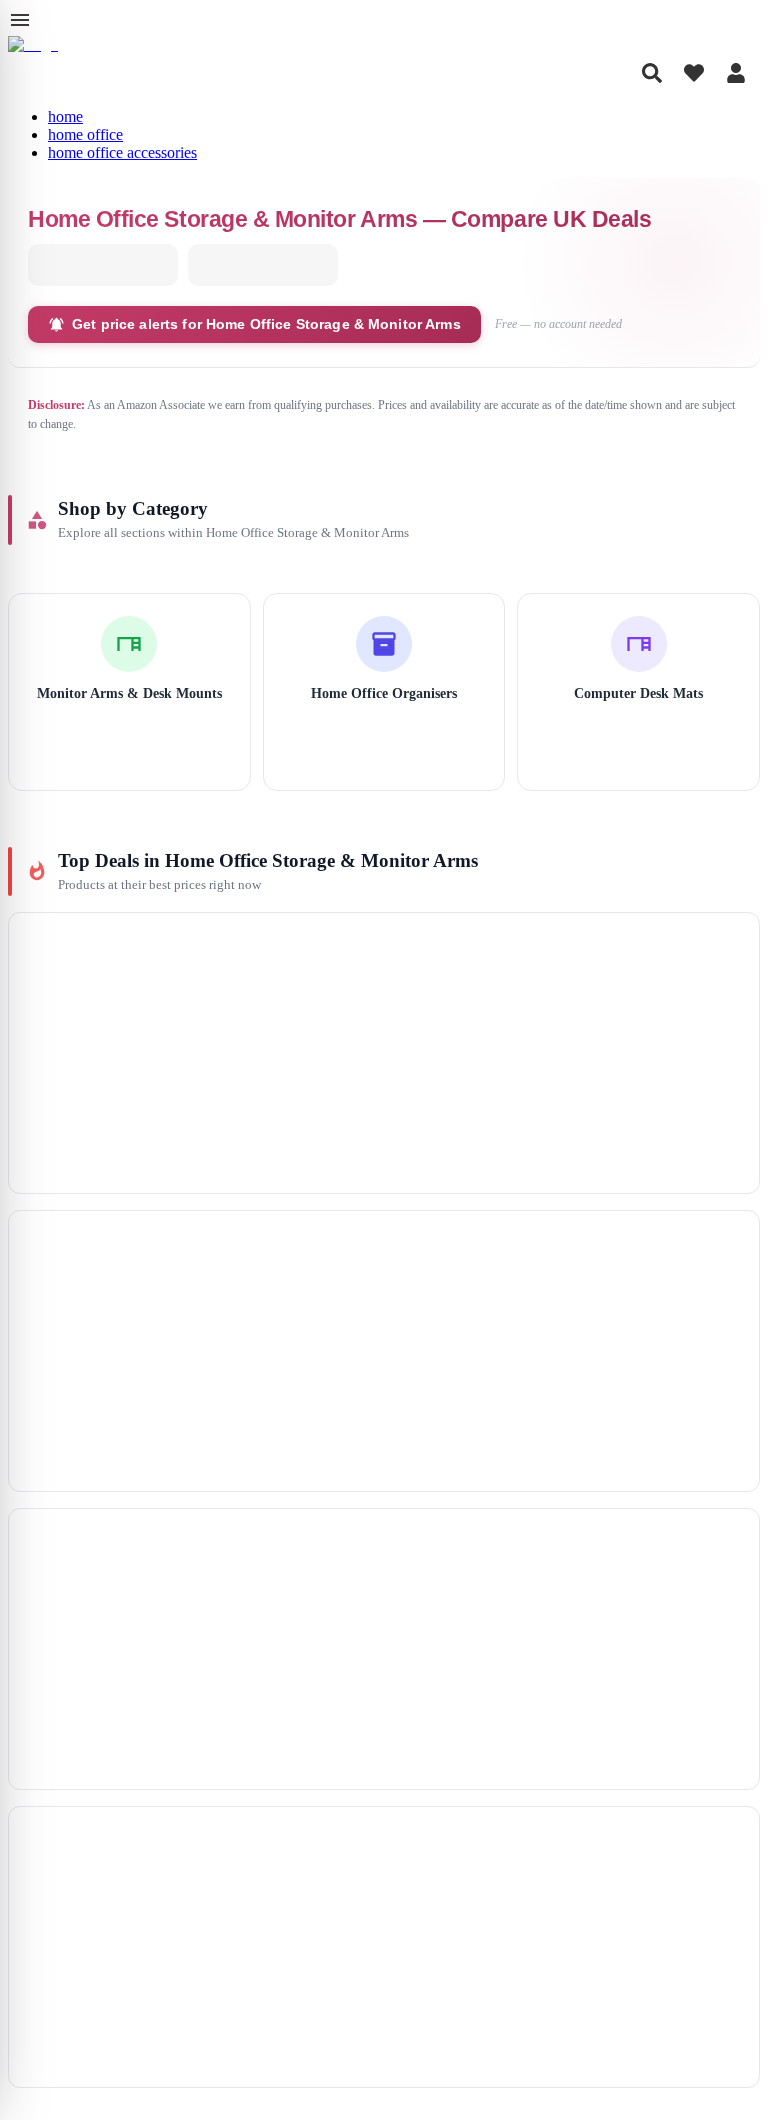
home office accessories (122, 152)
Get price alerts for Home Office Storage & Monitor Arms (266, 324)
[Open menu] (20, 20)
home (65, 116)
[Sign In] (736, 73)
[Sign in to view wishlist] (694, 73)
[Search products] (652, 73)
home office (85, 134)
